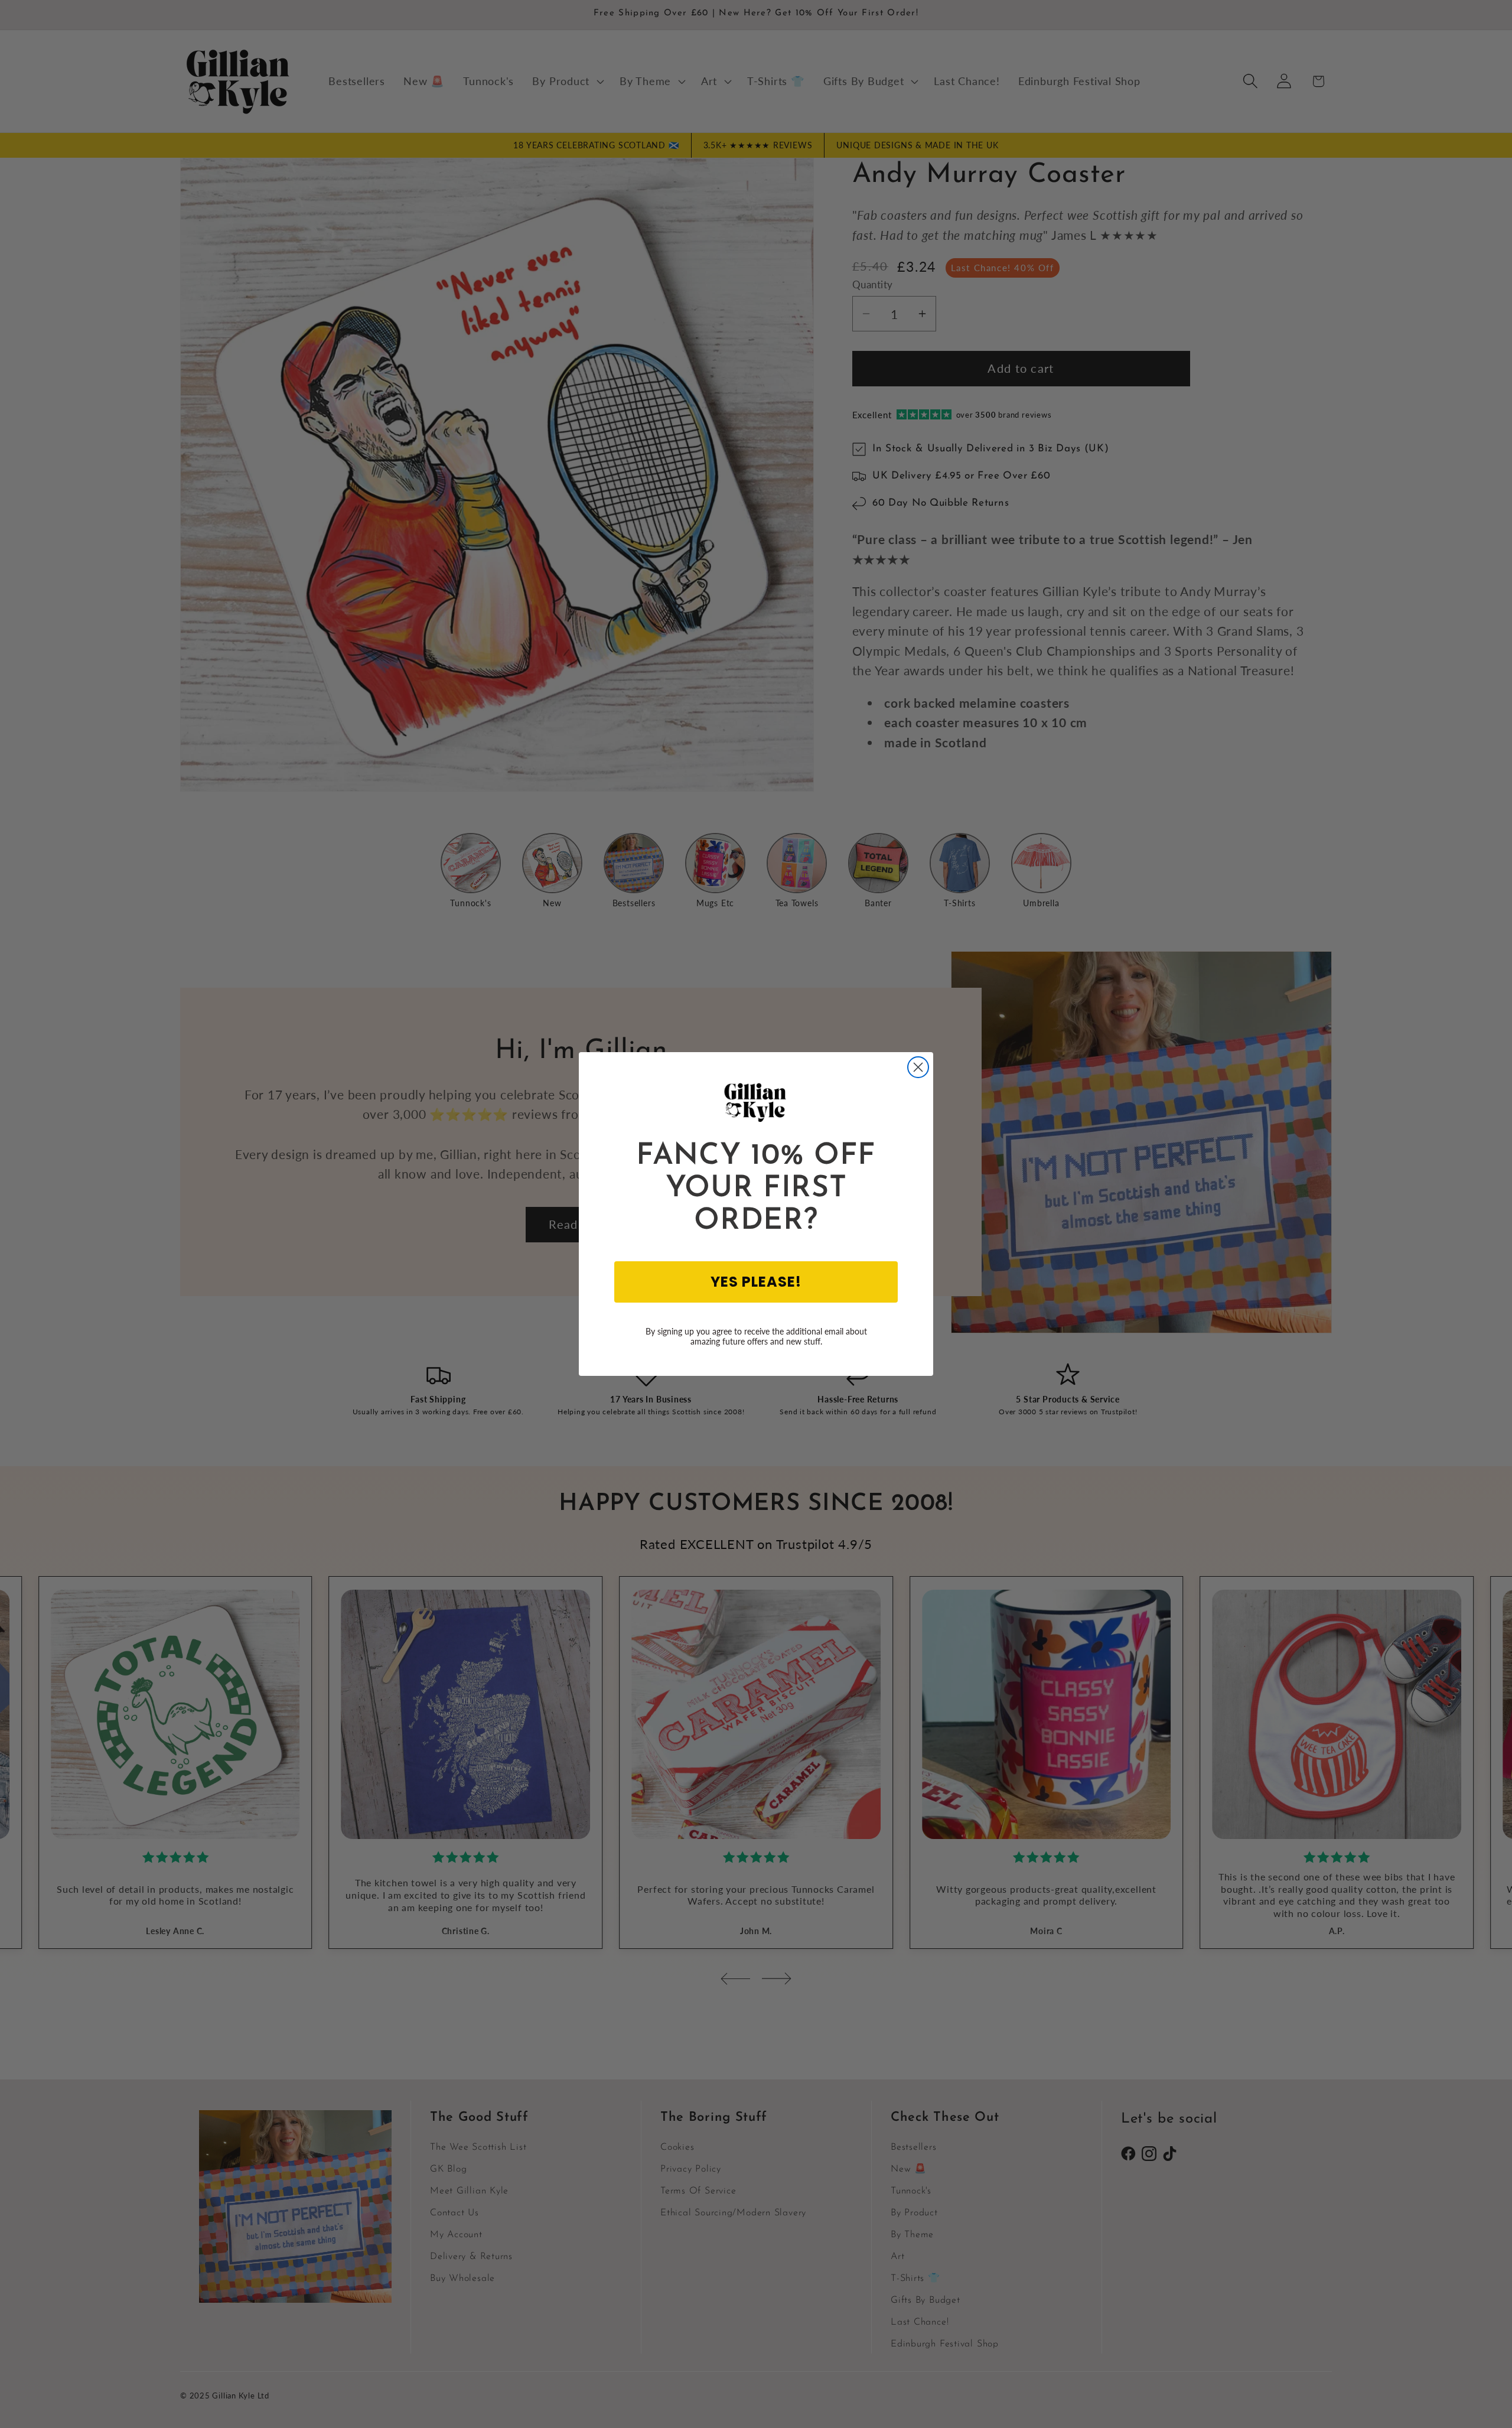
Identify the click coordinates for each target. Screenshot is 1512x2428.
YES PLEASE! (756, 1282)
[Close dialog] (918, 1067)
